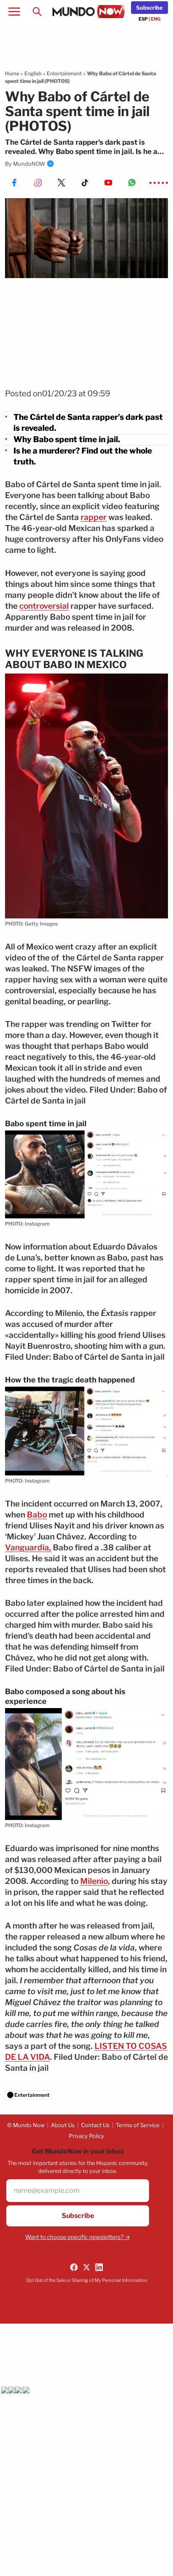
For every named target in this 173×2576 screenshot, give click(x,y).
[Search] (37, 12)
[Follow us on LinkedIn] (99, 2267)
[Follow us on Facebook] (74, 2267)
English (33, 73)
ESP (143, 19)
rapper (94, 517)
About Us (63, 2125)
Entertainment (64, 73)
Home (12, 73)
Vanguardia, (28, 1548)
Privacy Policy (86, 2136)
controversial (44, 606)
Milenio (94, 1881)
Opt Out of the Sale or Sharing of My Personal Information (86, 2280)
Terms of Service (138, 2125)
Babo (37, 1515)
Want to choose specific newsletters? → (78, 2237)
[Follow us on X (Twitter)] (86, 2267)
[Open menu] (14, 12)
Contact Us (95, 2125)
